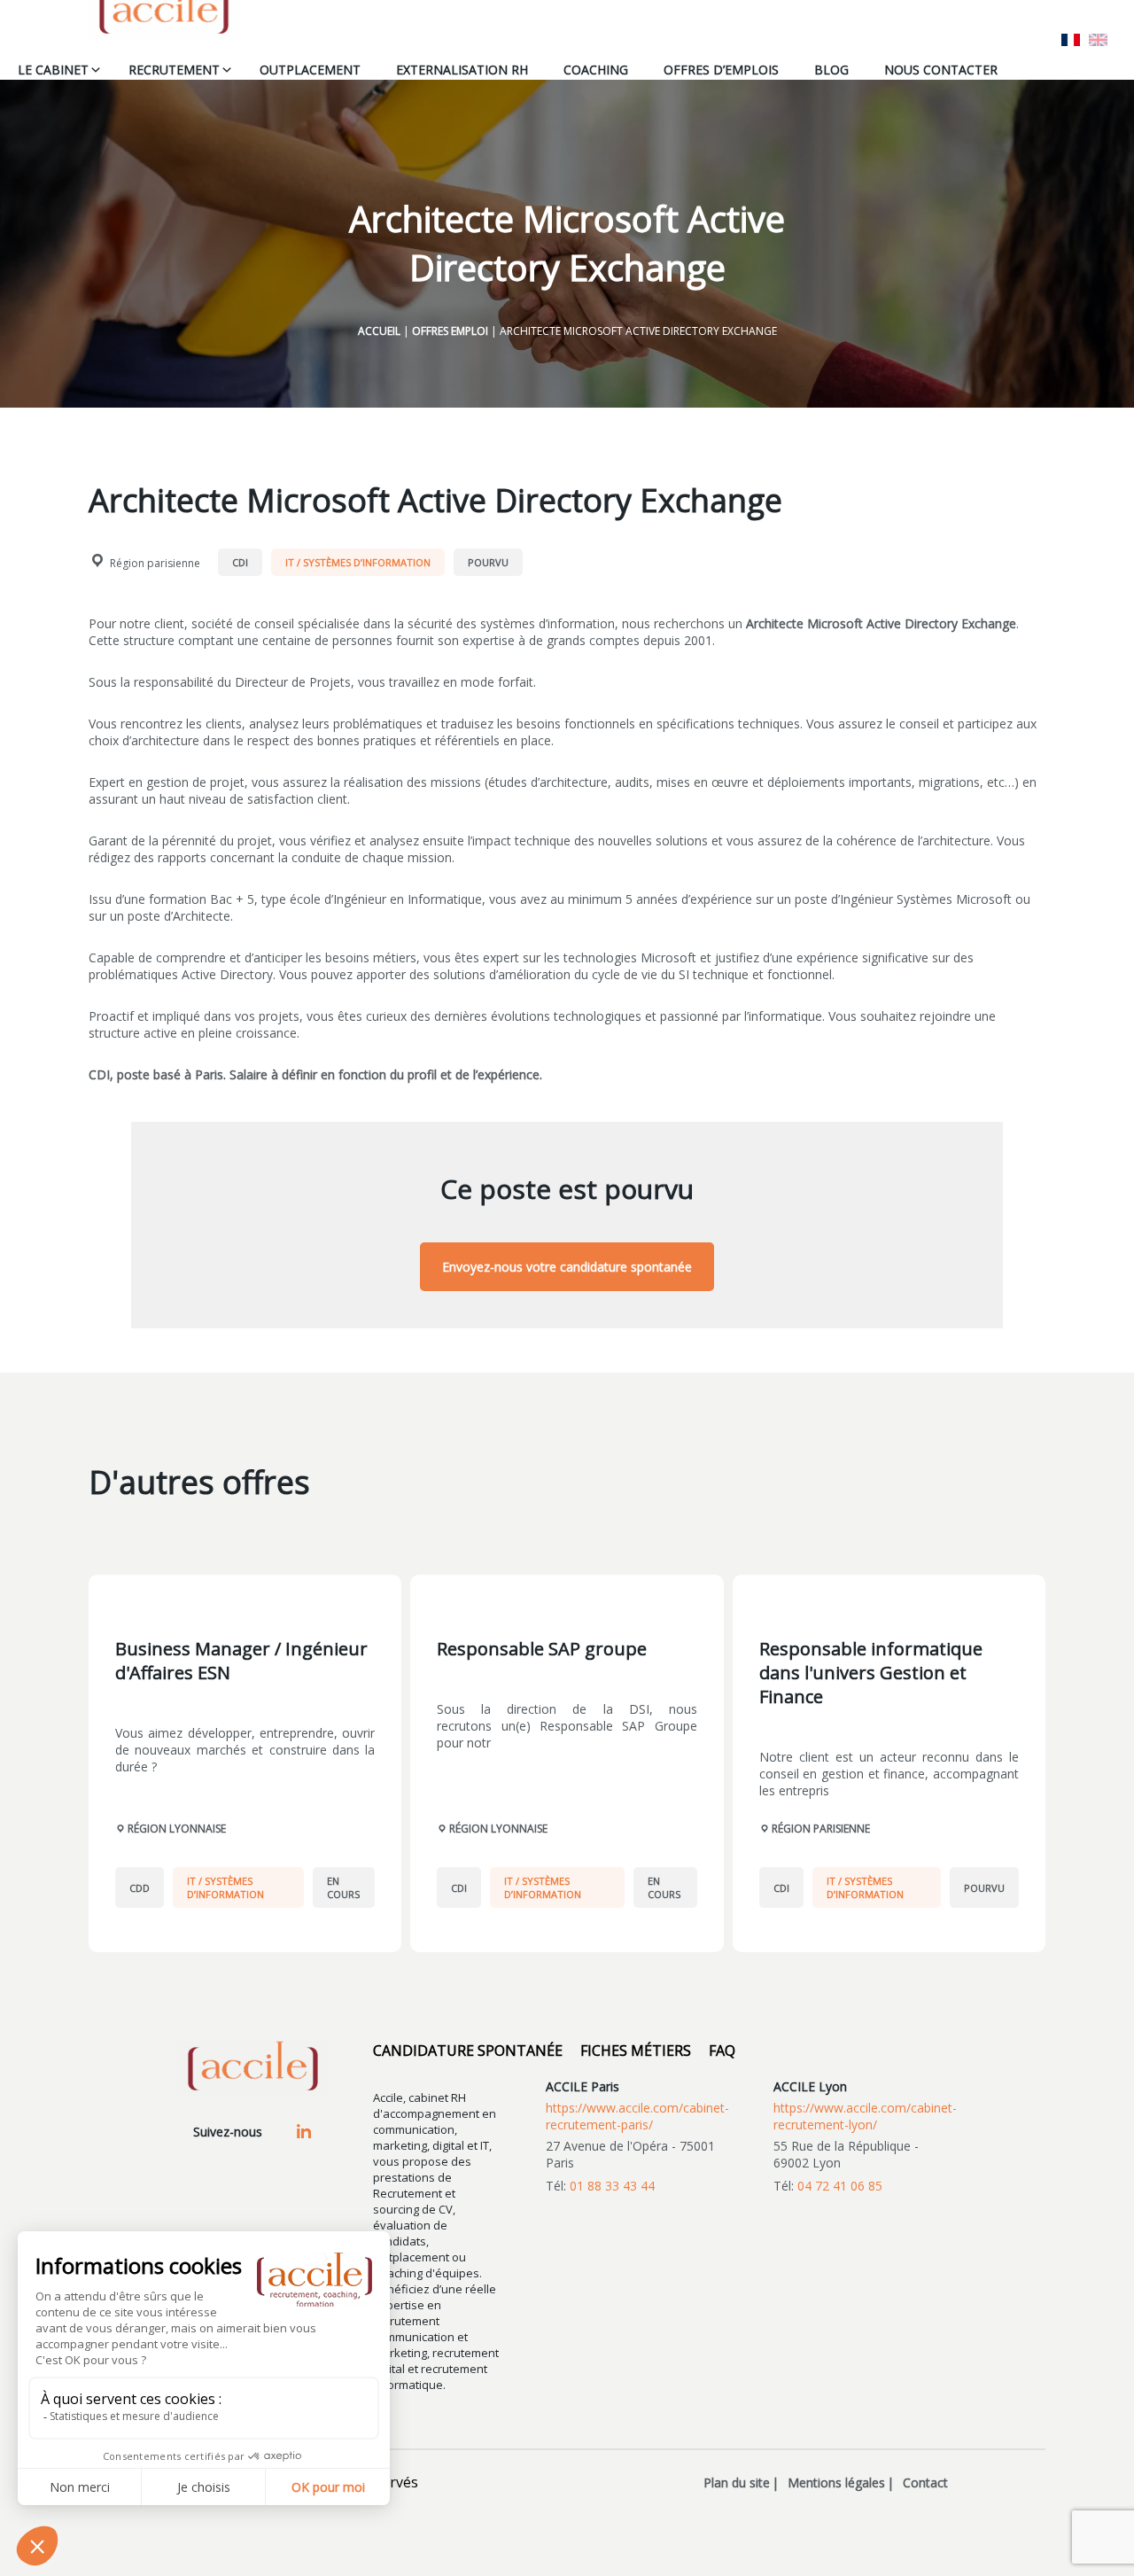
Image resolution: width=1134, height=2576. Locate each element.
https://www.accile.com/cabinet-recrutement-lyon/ (865, 2116)
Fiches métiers (636, 2051)
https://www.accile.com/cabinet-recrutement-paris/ (637, 2116)
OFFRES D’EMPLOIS (721, 70)
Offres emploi (450, 331)
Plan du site (737, 2483)
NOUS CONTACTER (941, 70)
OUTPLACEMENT (310, 70)
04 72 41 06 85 (840, 2186)
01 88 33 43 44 (612, 2186)
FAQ (722, 2051)
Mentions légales (836, 2483)
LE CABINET (53, 70)
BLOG (831, 70)
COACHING (596, 70)
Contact (925, 2483)
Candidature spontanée (468, 2051)
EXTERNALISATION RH (462, 70)
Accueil (379, 331)
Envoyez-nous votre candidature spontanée (567, 1267)
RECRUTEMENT (174, 70)
